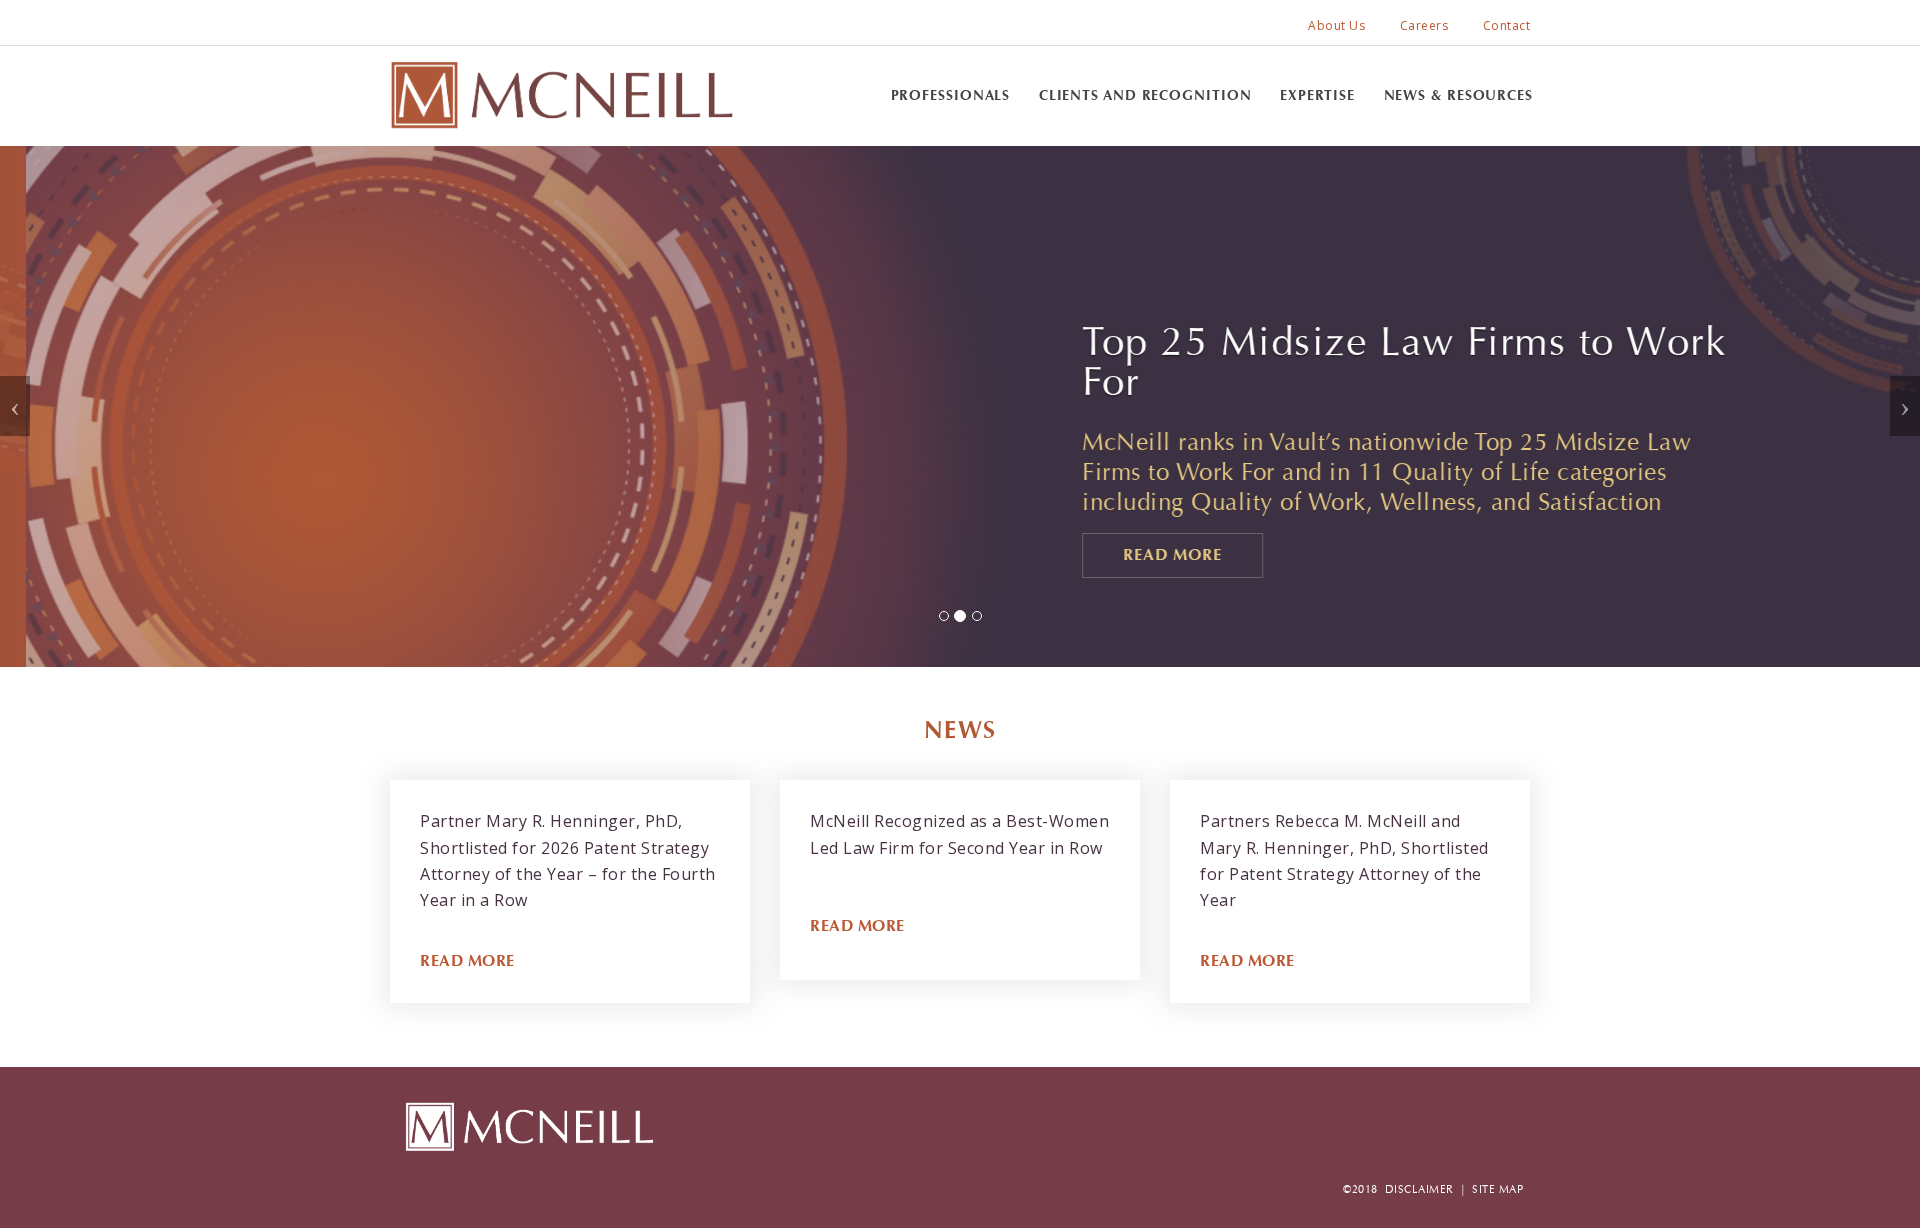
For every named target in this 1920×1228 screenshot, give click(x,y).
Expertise (1317, 95)
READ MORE (467, 960)
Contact (1507, 25)
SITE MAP (1497, 1189)
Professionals (951, 95)
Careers (1424, 25)
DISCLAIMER (1419, 1189)
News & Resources (1458, 95)
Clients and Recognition (1145, 95)
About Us (1336, 25)
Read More (1146, 554)
